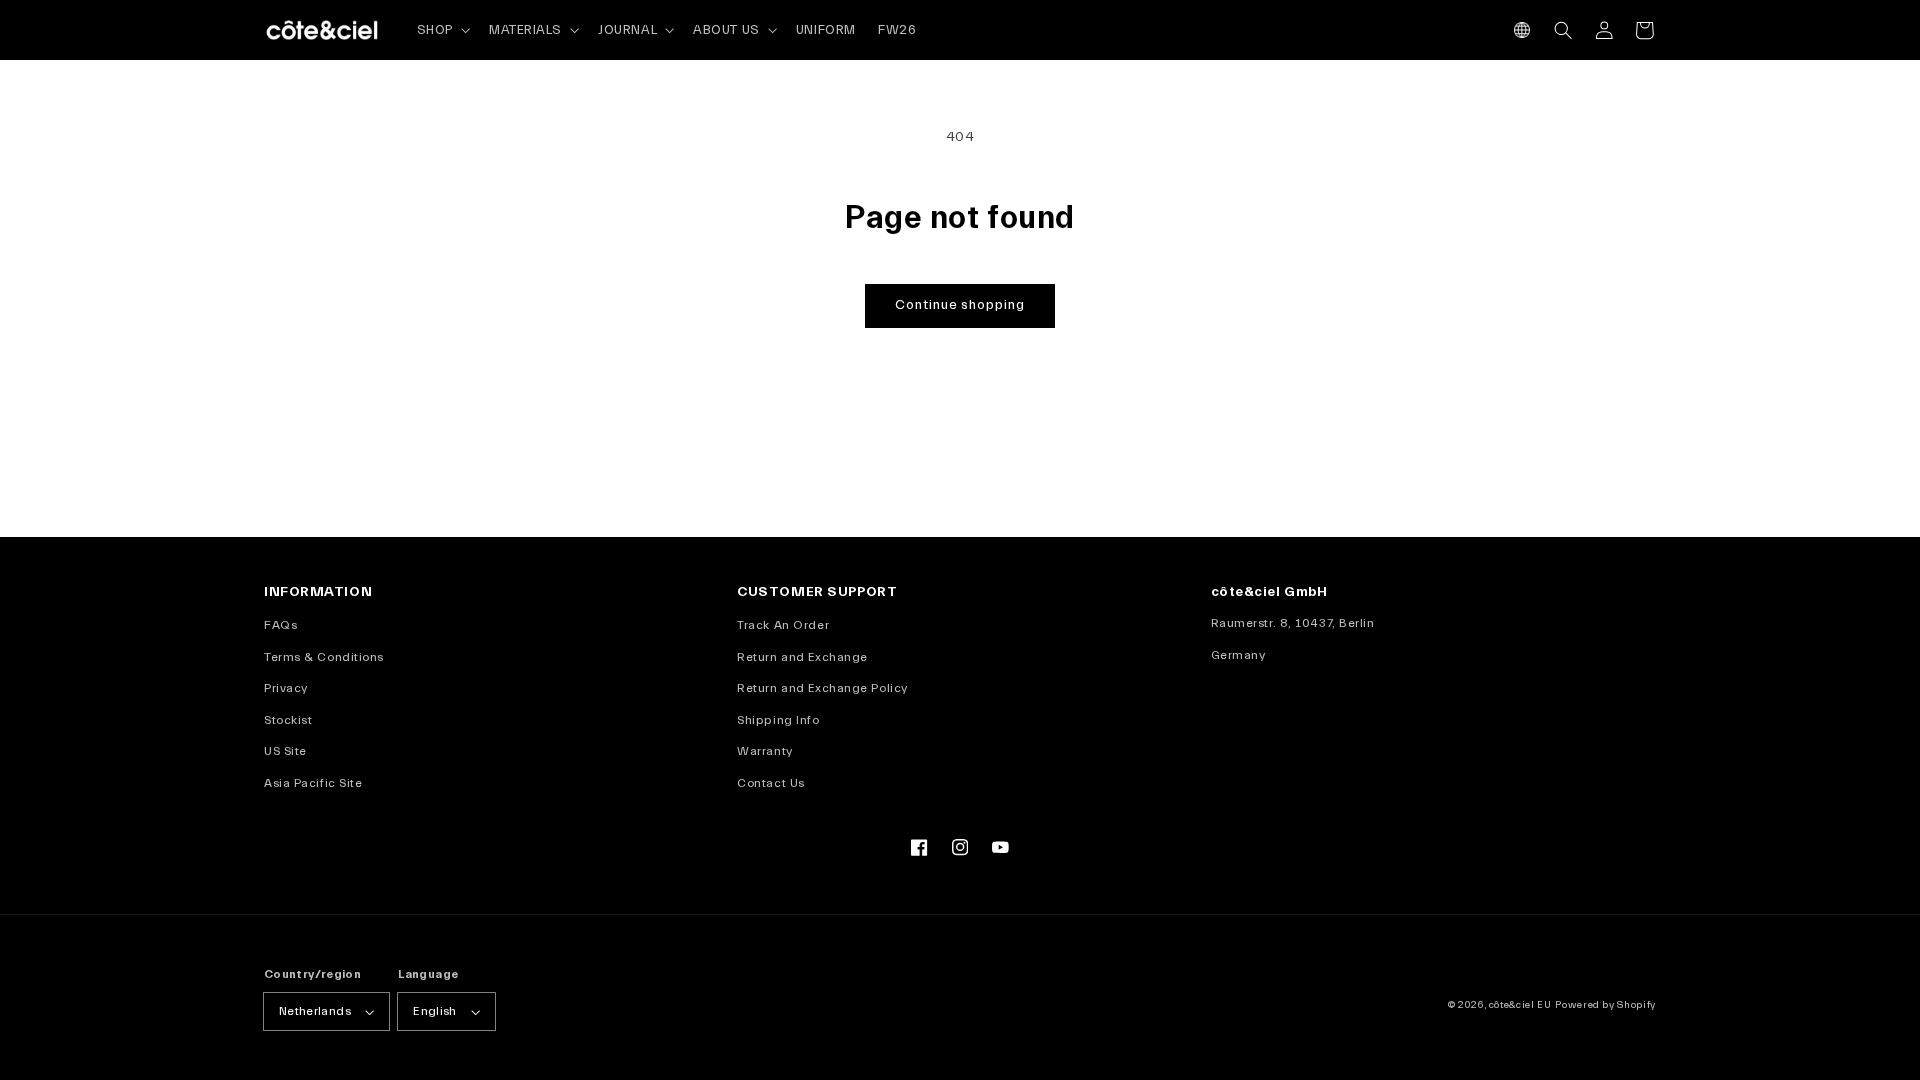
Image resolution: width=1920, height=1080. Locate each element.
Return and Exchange (802, 657)
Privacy (286, 688)
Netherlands (315, 1011)
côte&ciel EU (1520, 1005)
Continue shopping (960, 305)
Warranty (764, 751)
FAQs (280, 625)
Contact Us (771, 783)
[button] (1522, 30)
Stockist (288, 720)
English (435, 1011)
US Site (285, 751)
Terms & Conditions (324, 657)
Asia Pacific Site (313, 783)
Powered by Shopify (1605, 1005)
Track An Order (783, 625)
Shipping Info (778, 720)
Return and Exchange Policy (822, 688)
